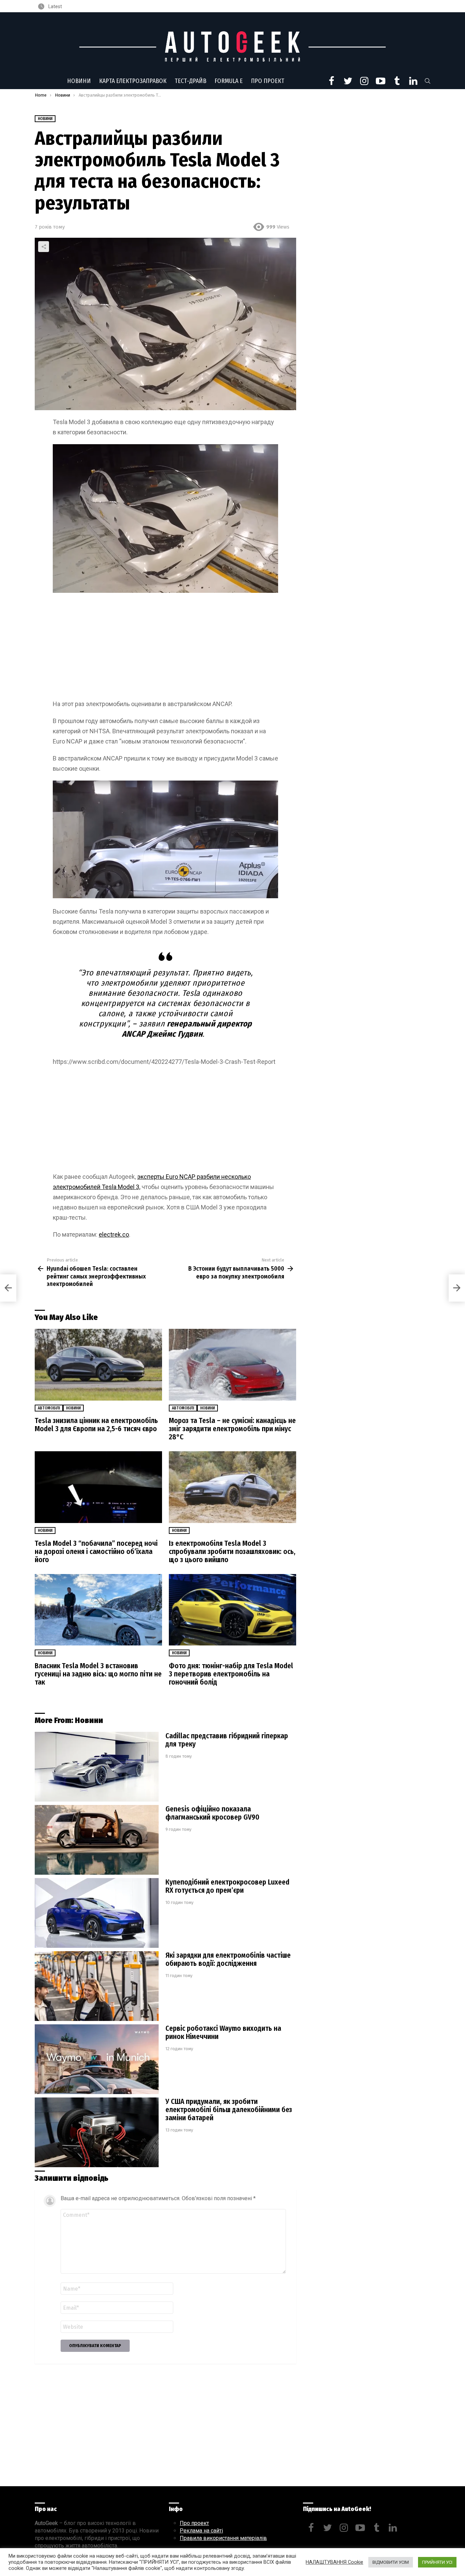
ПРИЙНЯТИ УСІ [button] (437, 2562)
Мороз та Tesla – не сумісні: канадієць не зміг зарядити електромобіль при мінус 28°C (232, 1429)
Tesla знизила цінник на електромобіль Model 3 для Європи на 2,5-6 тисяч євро (96, 1425)
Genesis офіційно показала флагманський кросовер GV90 (212, 1813)
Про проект (268, 81)
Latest (55, 6)
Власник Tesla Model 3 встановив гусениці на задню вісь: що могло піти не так (98, 1674)
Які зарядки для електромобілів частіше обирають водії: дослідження (228, 1959)
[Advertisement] (165, 649)
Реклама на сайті (201, 2531)
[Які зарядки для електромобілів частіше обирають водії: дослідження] (97, 1986)
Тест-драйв (190, 81)
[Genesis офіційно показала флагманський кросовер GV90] (97, 1840)
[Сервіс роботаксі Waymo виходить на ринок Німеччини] (97, 2059)
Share (44, 247)
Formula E (229, 81)
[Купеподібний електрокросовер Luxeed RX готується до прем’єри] (97, 1913)
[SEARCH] (428, 81)
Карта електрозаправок (133, 81)
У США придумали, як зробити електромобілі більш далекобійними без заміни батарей (229, 2110)
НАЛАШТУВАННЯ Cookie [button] (334, 2562)
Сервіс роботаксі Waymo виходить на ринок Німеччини (223, 2033)
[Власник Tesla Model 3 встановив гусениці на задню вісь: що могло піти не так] (98, 1610)
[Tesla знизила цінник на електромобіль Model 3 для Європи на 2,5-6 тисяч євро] (98, 1365)
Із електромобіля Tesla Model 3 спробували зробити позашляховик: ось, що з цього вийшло (232, 1552)
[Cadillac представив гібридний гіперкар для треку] (97, 1767)
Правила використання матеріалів (223, 2538)
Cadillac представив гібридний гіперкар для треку (227, 1740)
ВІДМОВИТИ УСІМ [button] (391, 2562)
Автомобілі (49, 1408)
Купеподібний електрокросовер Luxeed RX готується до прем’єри (227, 1886)
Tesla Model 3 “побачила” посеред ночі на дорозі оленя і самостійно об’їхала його (96, 1552)
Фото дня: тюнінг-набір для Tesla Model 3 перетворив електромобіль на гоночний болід (231, 1674)
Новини (79, 81)
